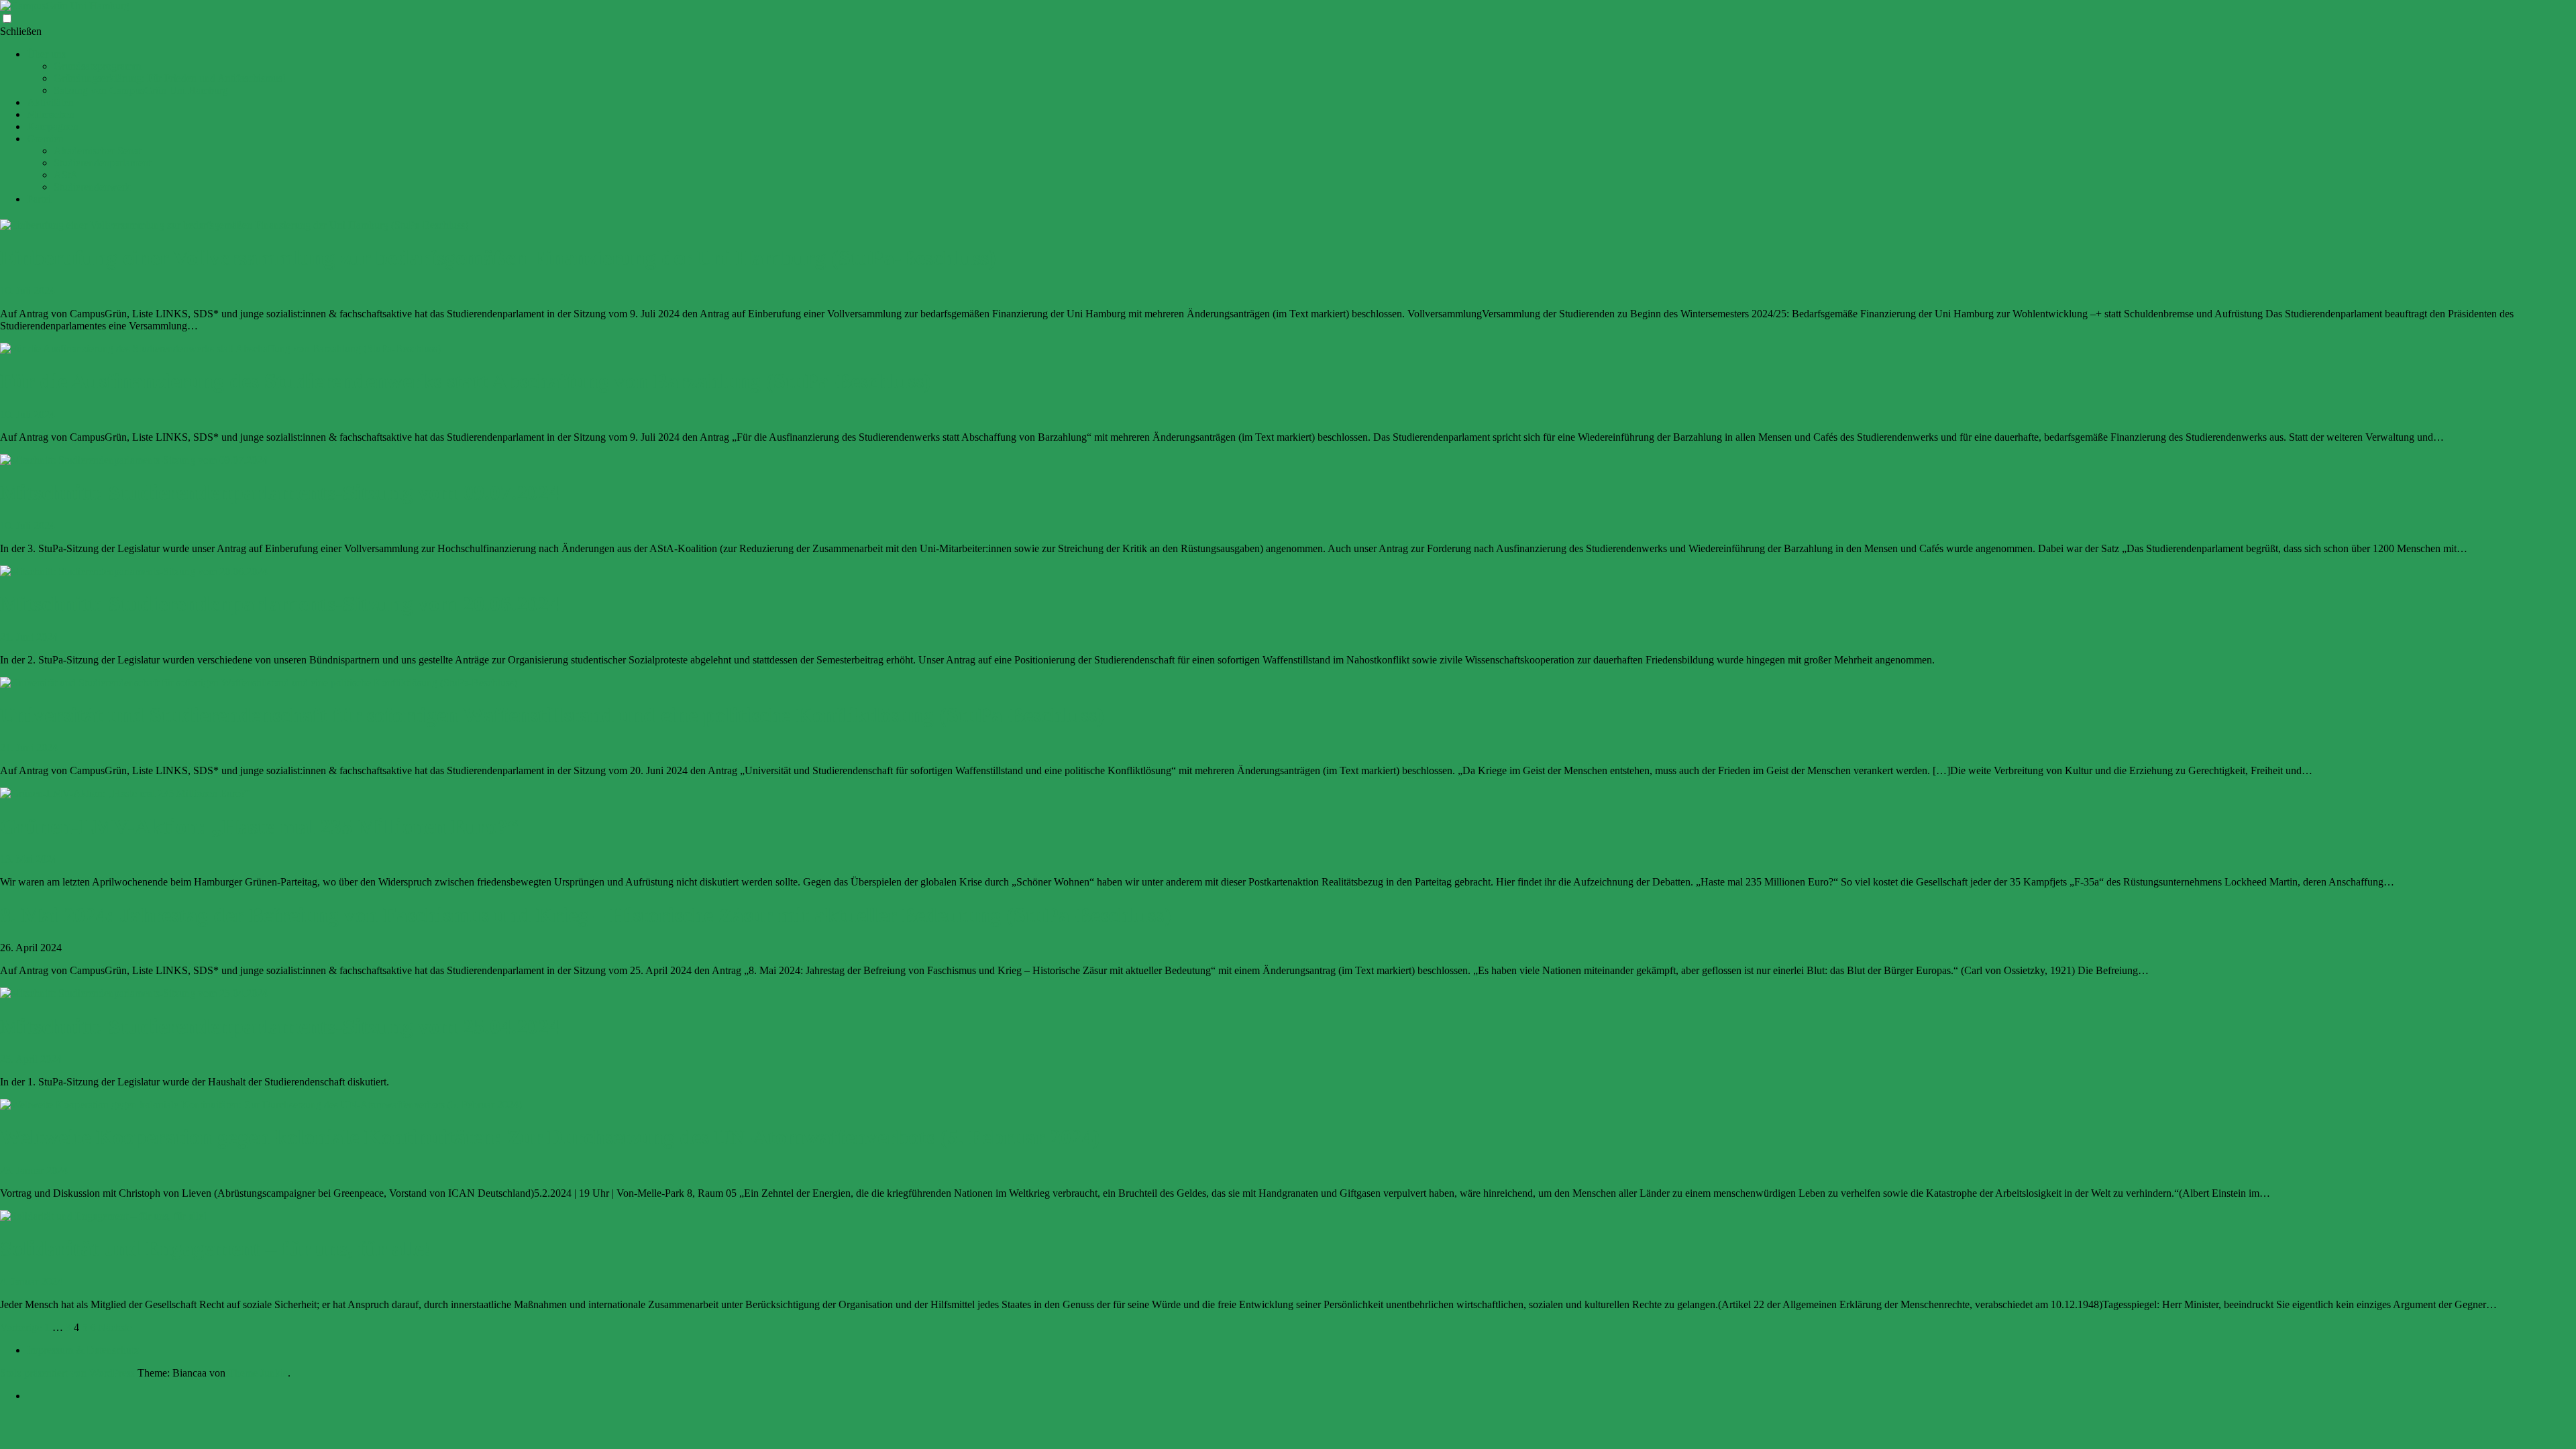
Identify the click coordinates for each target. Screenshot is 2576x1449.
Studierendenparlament (102, 163)
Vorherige (21, 1327)
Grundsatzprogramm (97, 66)
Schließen (21, 31)
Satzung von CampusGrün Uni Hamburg (141, 90)
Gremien (45, 139)
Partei (39, 199)
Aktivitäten (50, 102)
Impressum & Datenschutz (83, 1350)
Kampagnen (53, 126)
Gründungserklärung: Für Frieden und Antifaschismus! (170, 78)
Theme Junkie (258, 1373)
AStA (66, 175)
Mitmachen (51, 114)
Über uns (46, 54)
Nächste (115, 1327)
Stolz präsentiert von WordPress (67, 1373)
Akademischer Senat (97, 151)
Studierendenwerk (92, 187)
